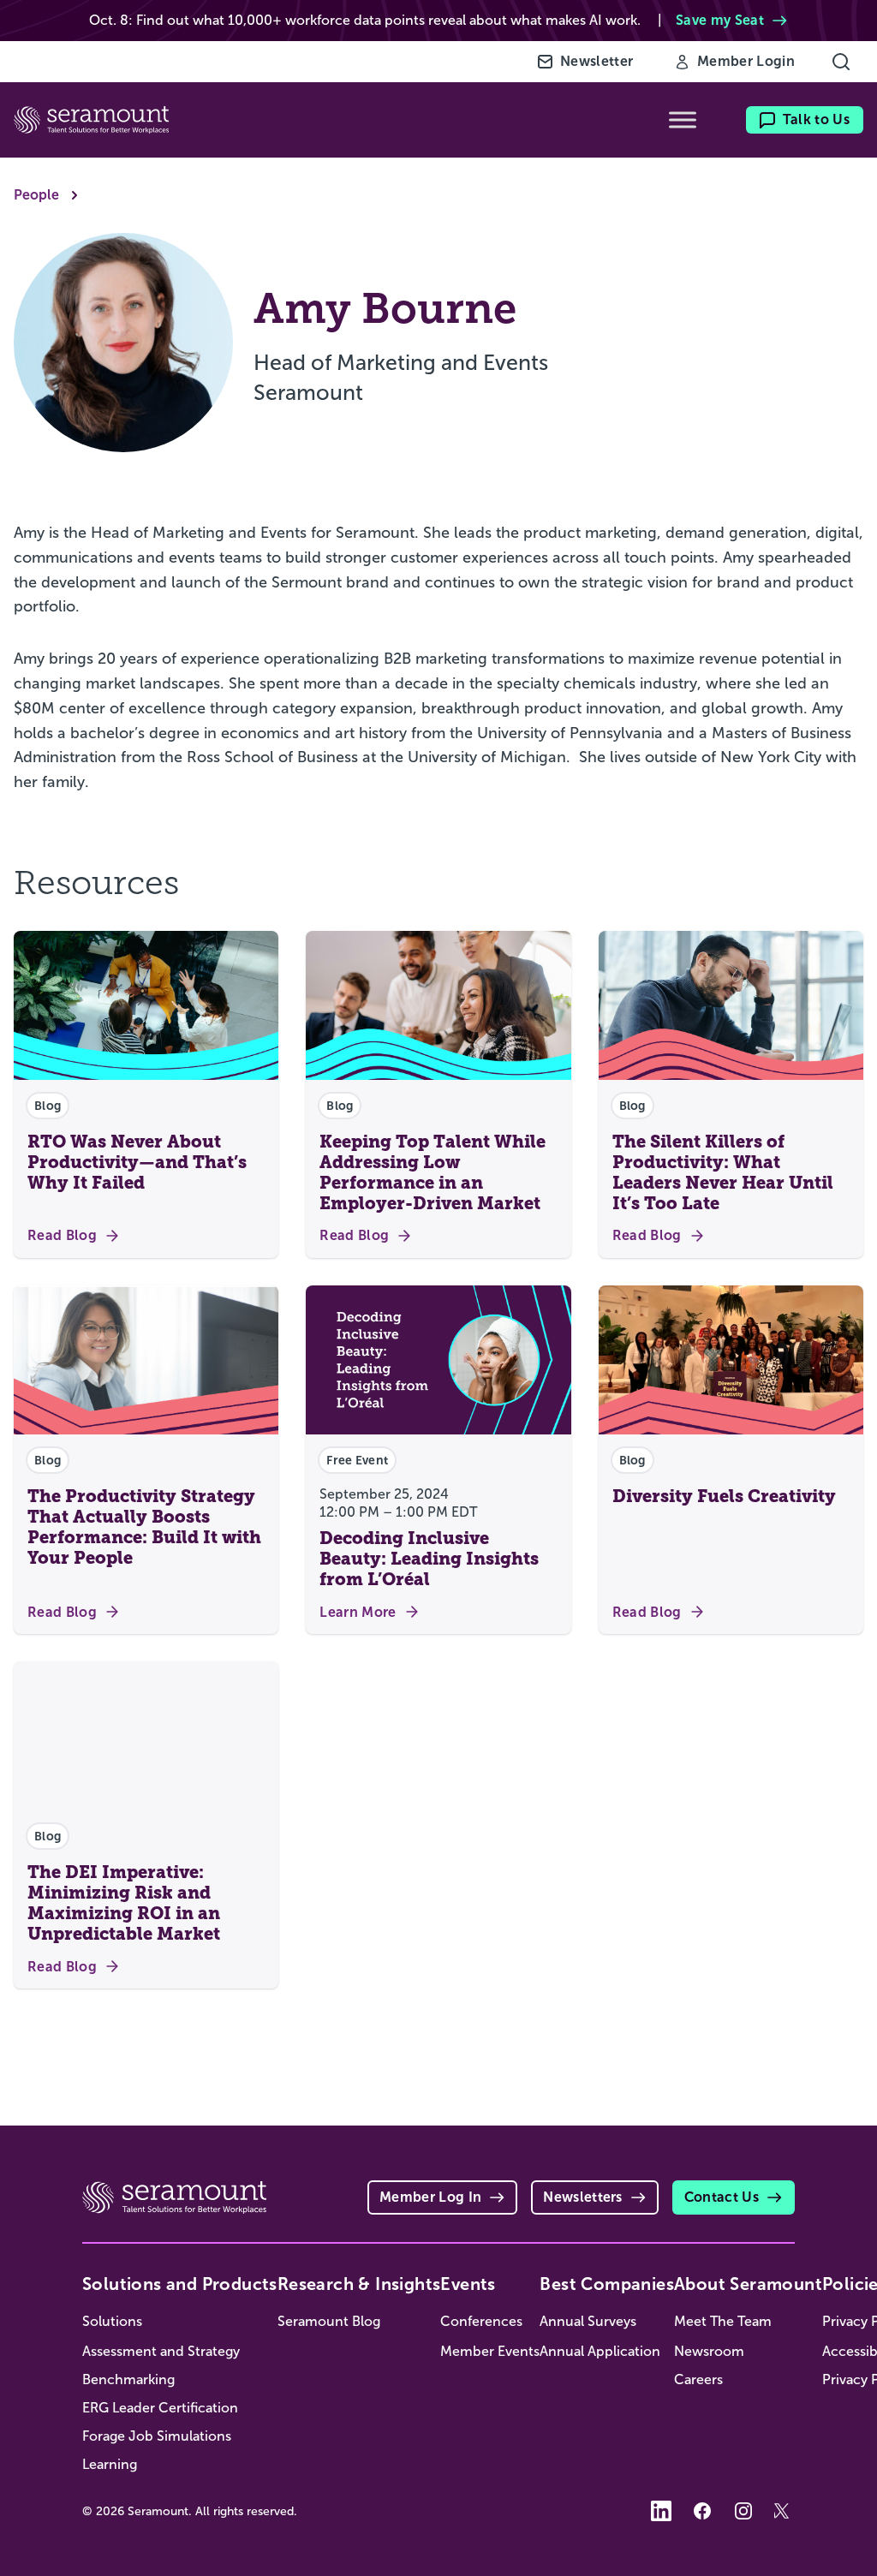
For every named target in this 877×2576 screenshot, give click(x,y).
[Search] (841, 62)
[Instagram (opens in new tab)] (743, 2511)
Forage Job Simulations (157, 2436)
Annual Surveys (588, 2321)
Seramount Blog (329, 2321)
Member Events (490, 2351)
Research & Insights (359, 2284)
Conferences (481, 2321)
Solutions (112, 2321)
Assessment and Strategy (161, 2351)
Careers (698, 2379)
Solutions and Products (180, 2284)
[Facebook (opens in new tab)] (702, 2511)
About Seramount (748, 2284)
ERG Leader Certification (160, 2408)
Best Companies (607, 2284)
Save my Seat (720, 20)
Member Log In (430, 2197)
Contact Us (722, 2197)
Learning (110, 2464)
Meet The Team (723, 2321)
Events (468, 2284)
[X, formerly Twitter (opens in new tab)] (785, 2511)
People (36, 195)
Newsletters (583, 2197)
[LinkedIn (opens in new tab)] (661, 2511)
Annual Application (600, 2351)
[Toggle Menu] (683, 120)
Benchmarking (128, 2379)
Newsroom (709, 2351)
